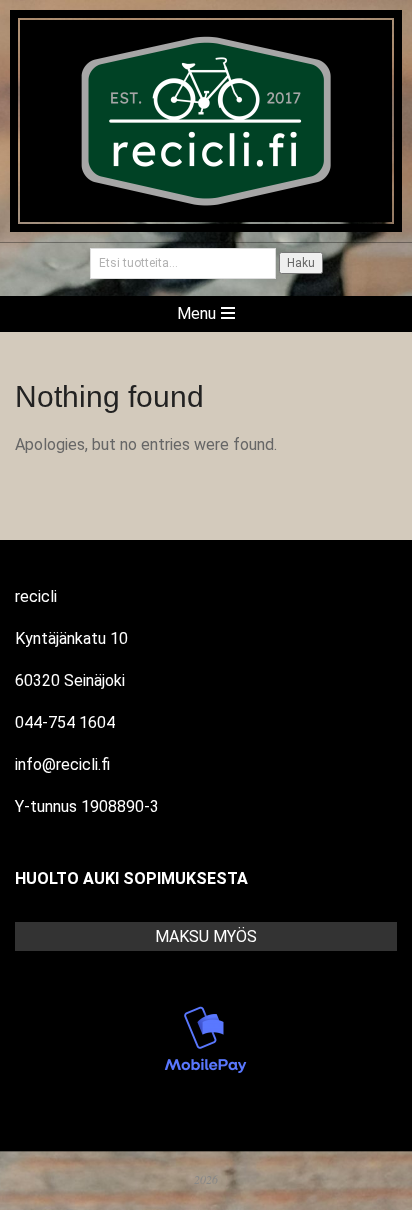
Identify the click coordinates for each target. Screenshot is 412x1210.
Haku (301, 263)
